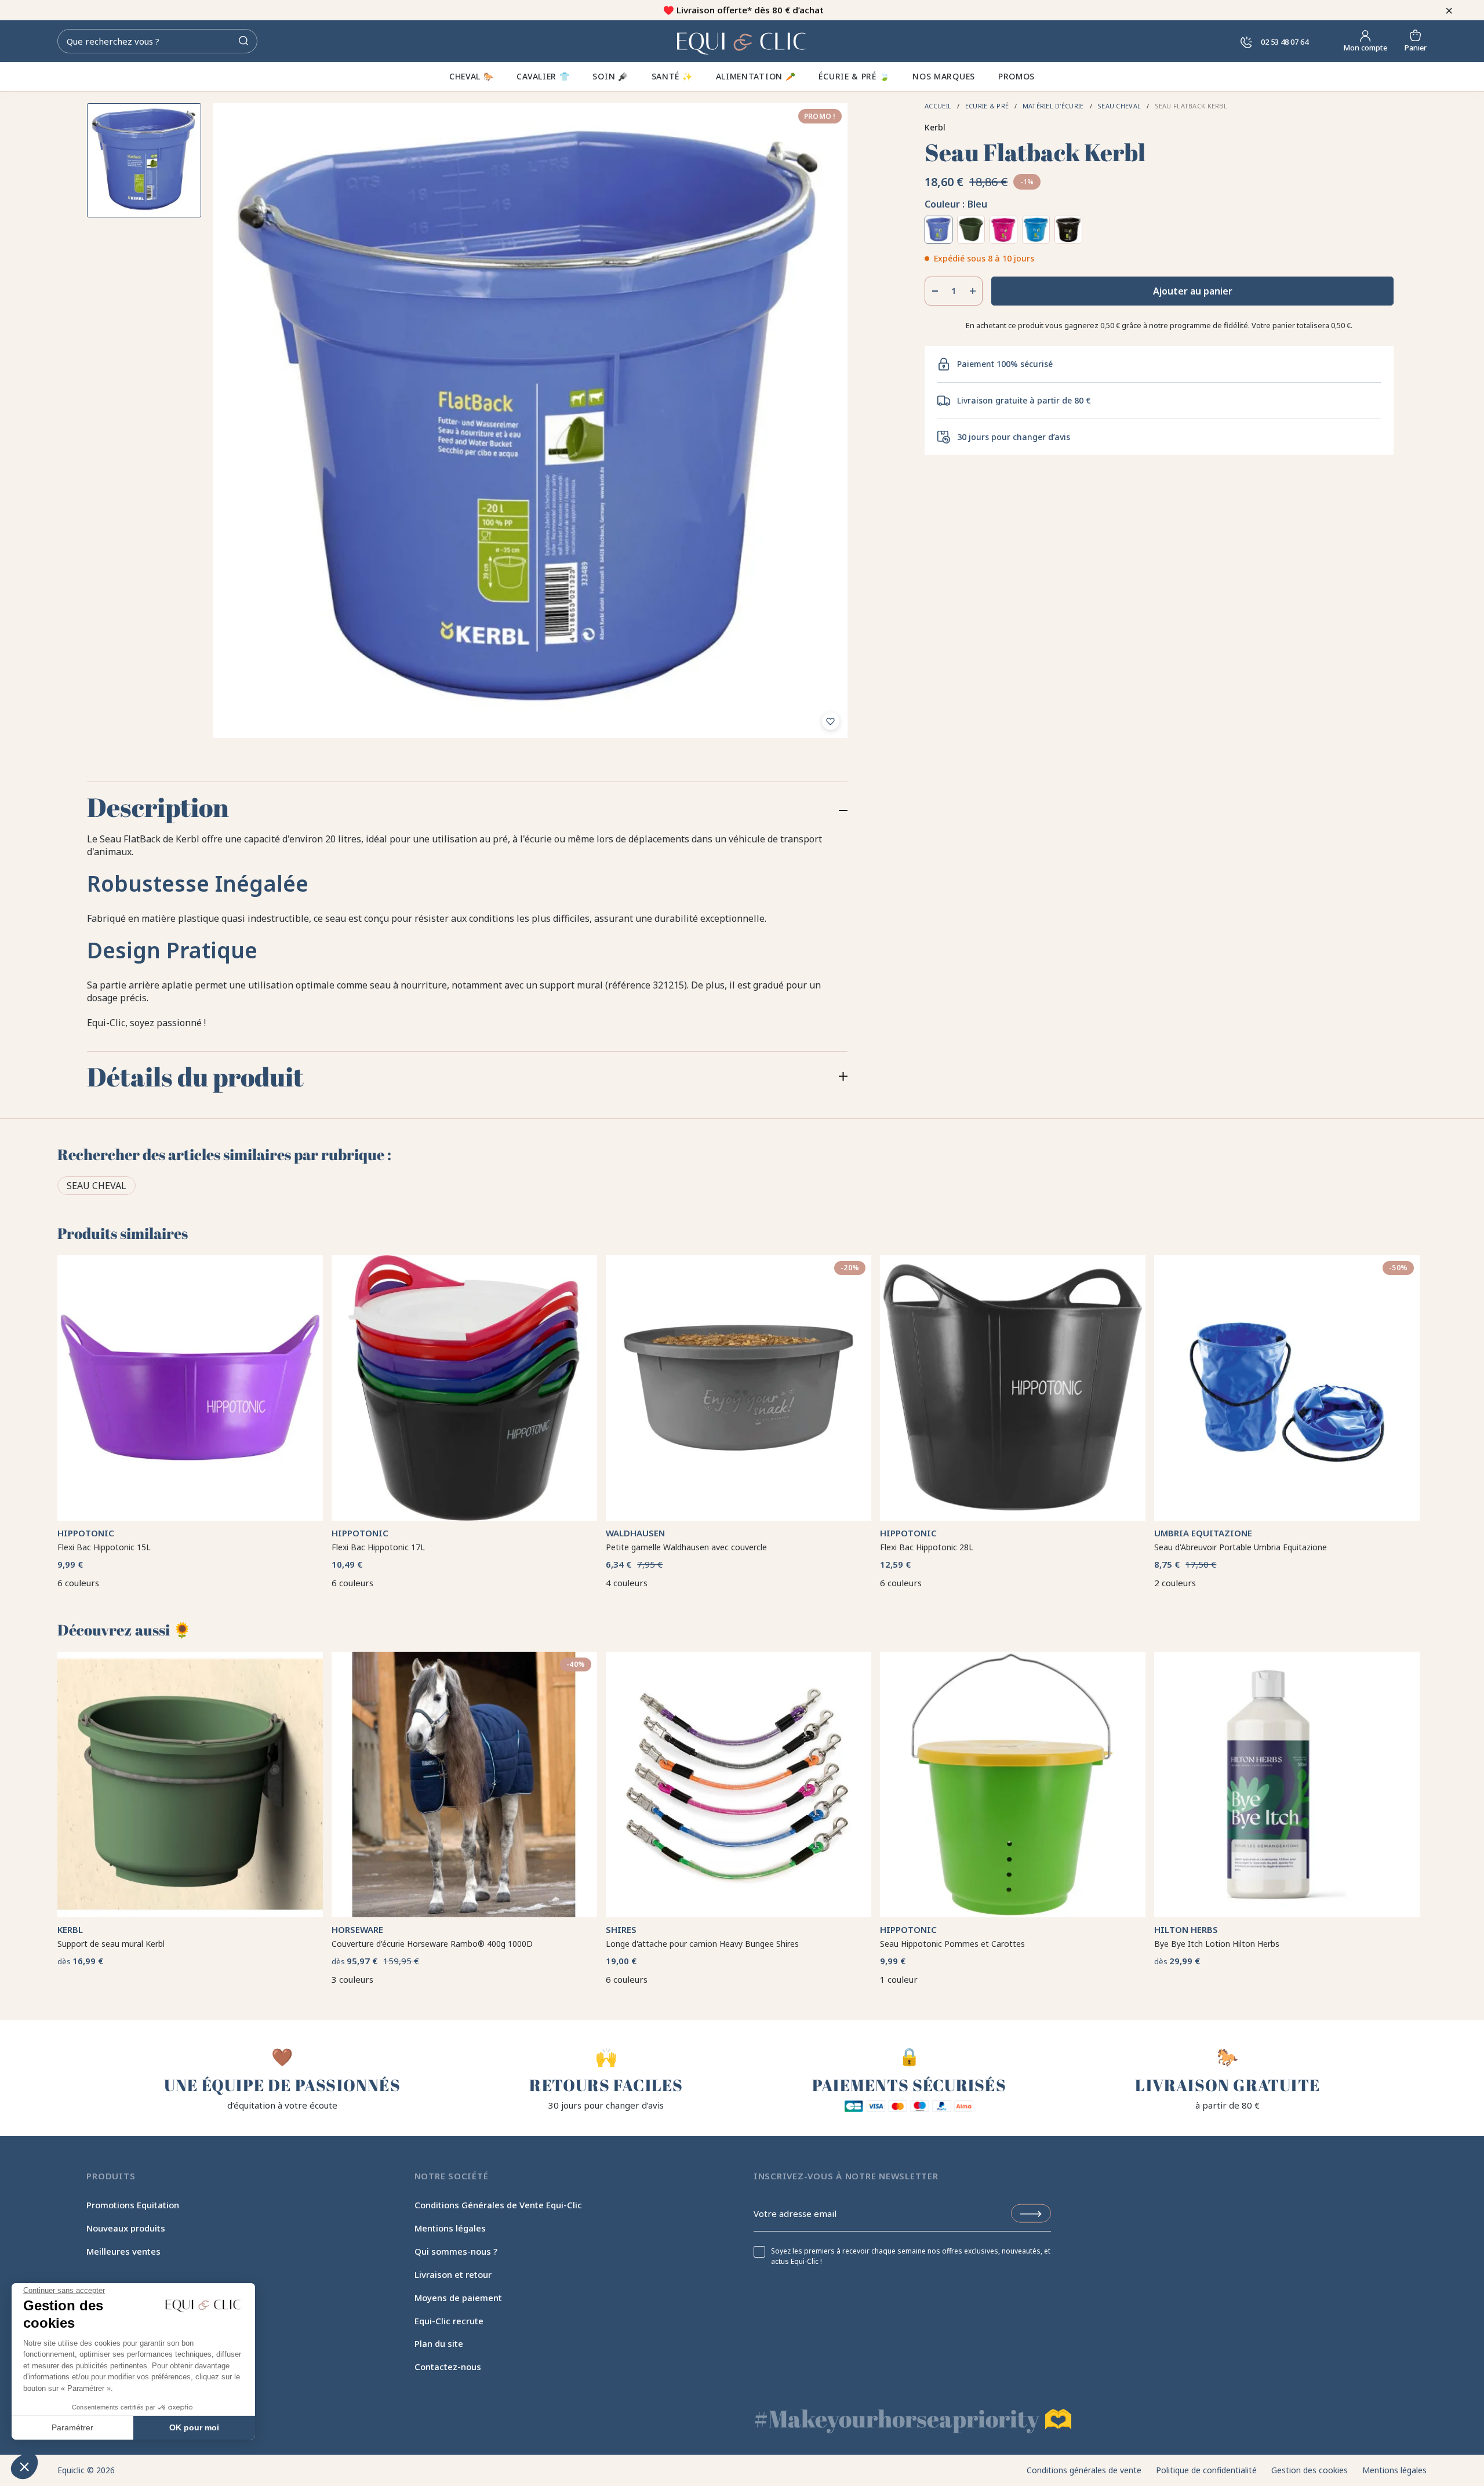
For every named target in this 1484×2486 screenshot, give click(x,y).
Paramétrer (72, 2427)
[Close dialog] (521, 1126)
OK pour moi (194, 2427)
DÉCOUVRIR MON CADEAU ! (858, 1296)
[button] (24, 2466)
